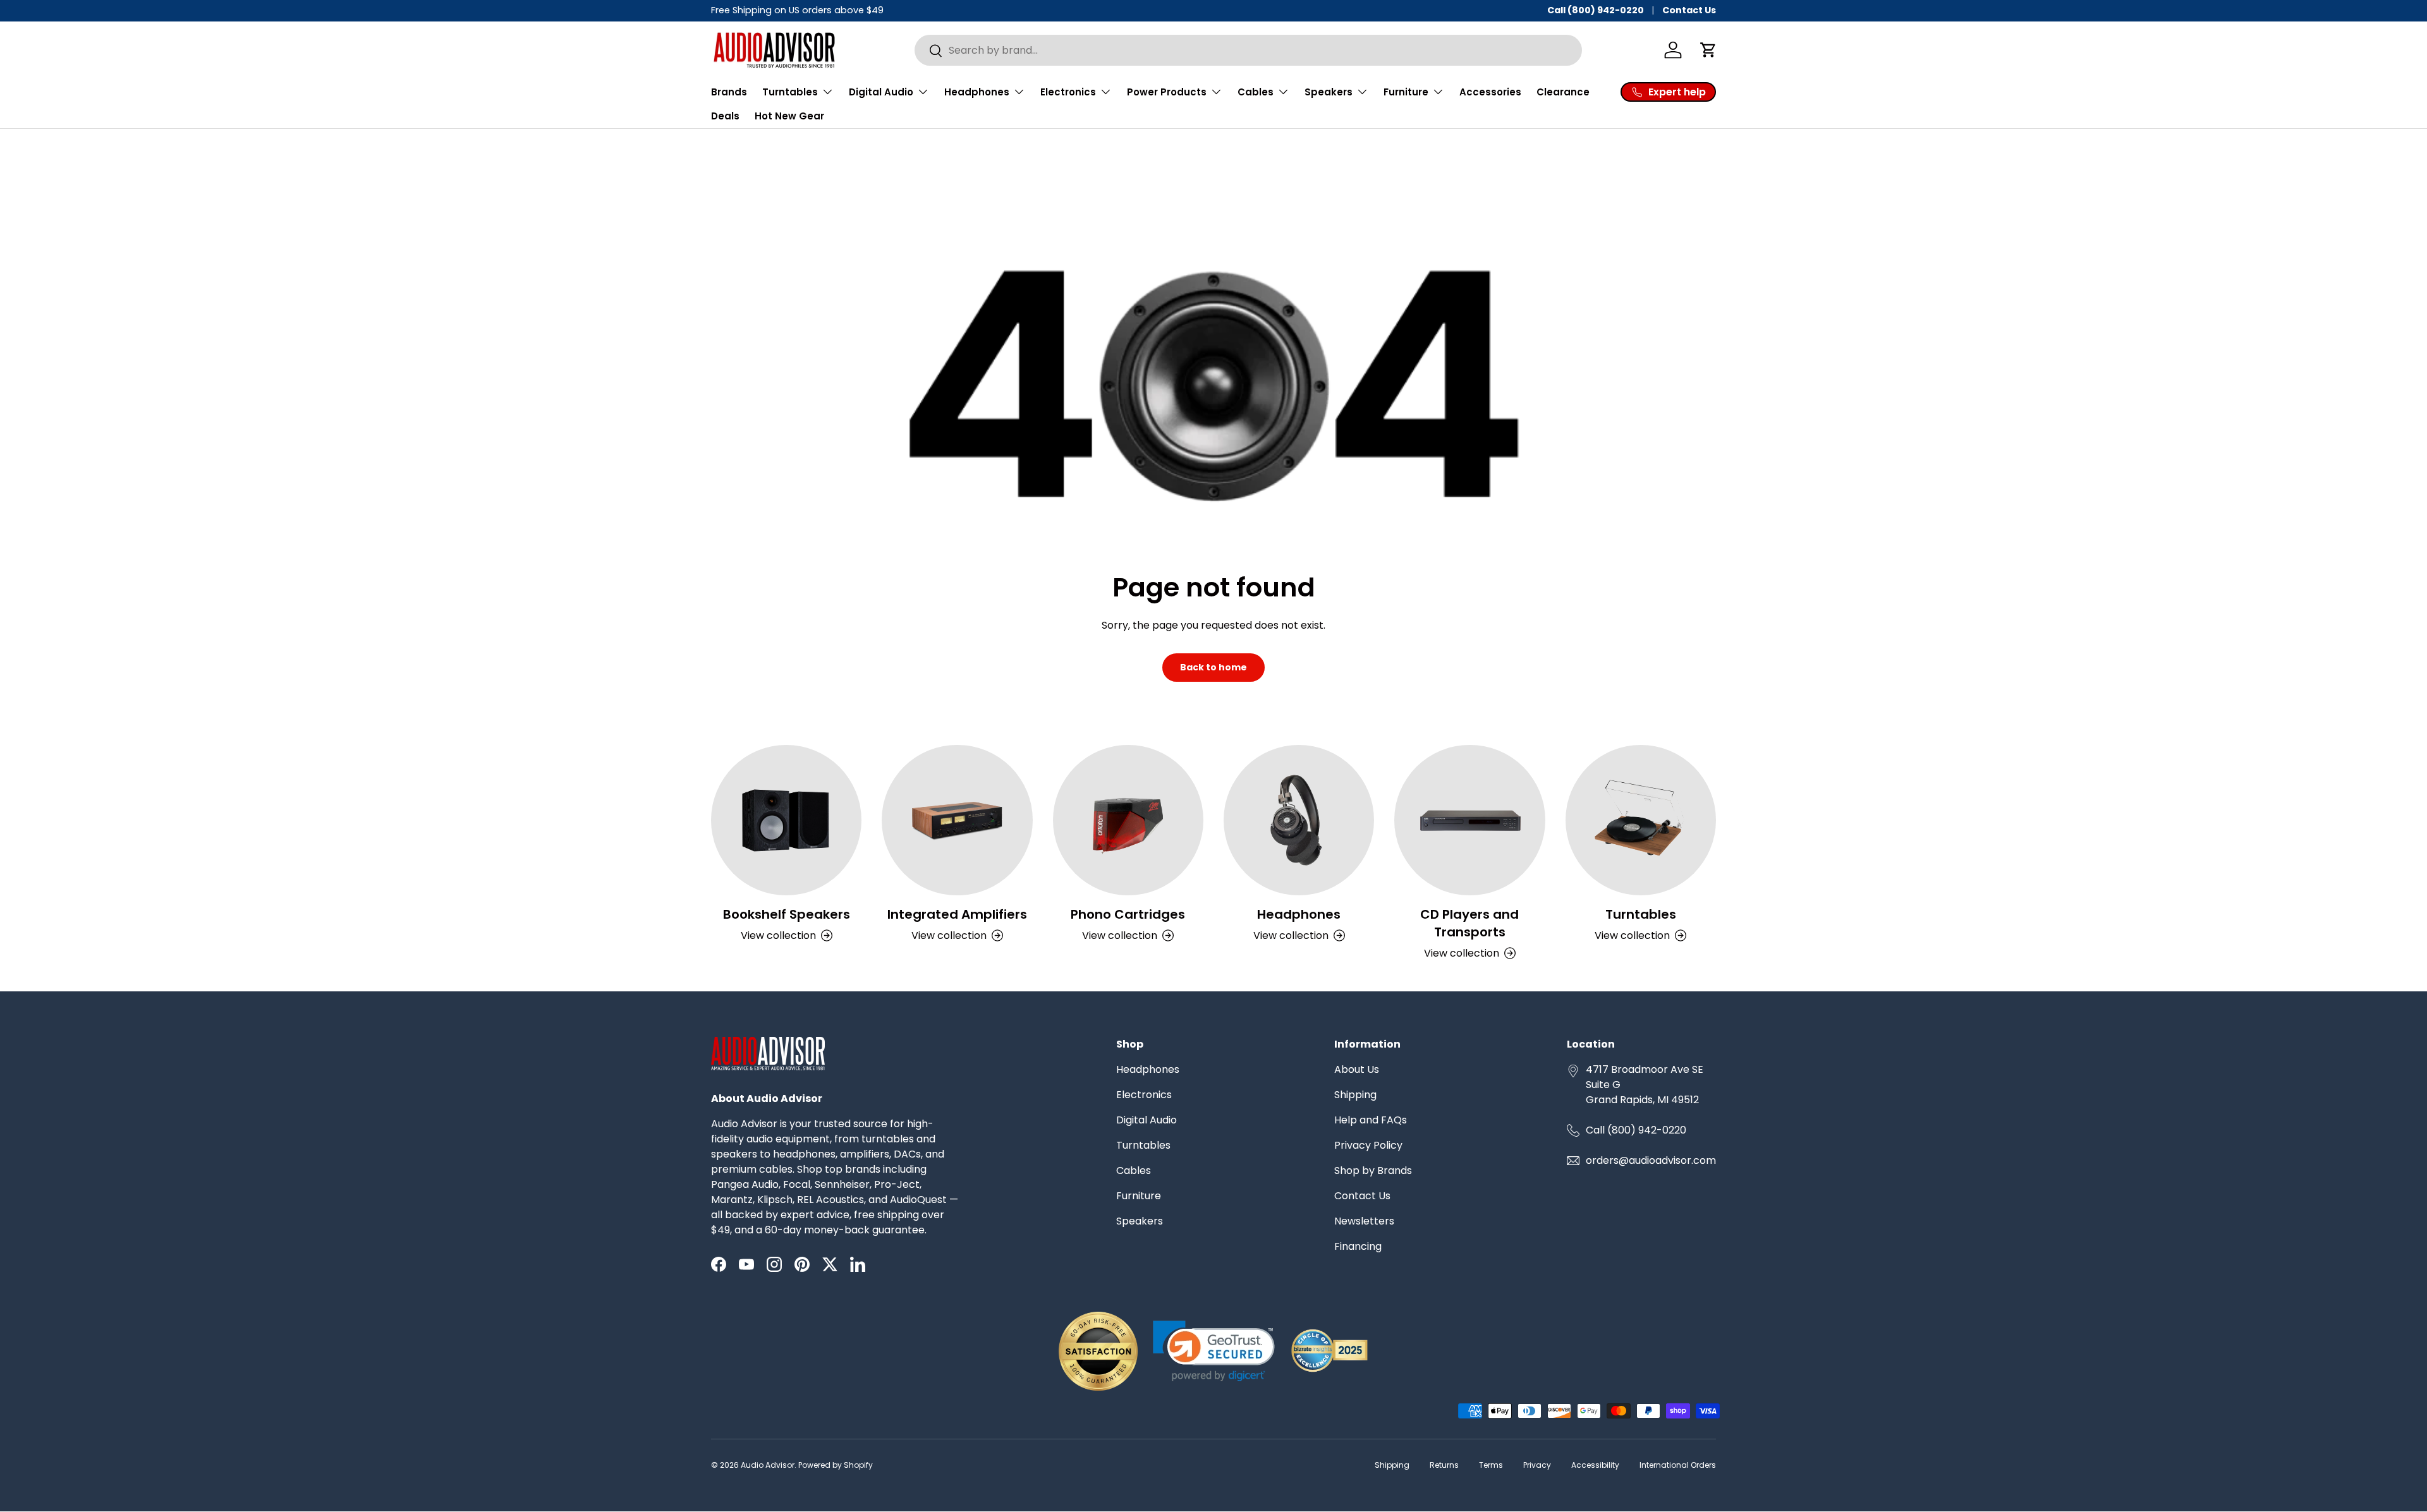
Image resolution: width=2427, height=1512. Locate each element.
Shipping (1355, 1095)
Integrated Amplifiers (957, 914)
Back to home (1213, 667)
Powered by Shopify (836, 1465)
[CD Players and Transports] (1469, 820)
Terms (1491, 1465)
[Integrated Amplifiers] (957, 820)
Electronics (1144, 1095)
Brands (729, 92)
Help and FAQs (1371, 1120)
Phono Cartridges (1128, 914)
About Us (1357, 1069)
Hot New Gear (789, 116)
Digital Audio (1147, 1120)
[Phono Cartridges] (1128, 820)
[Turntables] (1641, 820)
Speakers (1140, 1221)
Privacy (1537, 1465)
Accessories (1490, 92)
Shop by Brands (1373, 1170)
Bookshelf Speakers (787, 914)
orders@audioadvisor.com (1651, 1160)
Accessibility (1595, 1465)
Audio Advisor (768, 1465)
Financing (1358, 1246)
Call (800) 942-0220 (1596, 10)
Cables (1134, 1170)
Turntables (1641, 914)
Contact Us (1689, 10)
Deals (725, 116)
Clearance (1563, 92)
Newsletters (1364, 1221)
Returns (1444, 1465)
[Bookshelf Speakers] (786, 820)
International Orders (1678, 1465)
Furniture (1139, 1196)
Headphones (1299, 914)
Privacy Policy (1368, 1145)
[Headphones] (1299, 820)
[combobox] (1248, 50)
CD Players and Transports (1469, 923)
